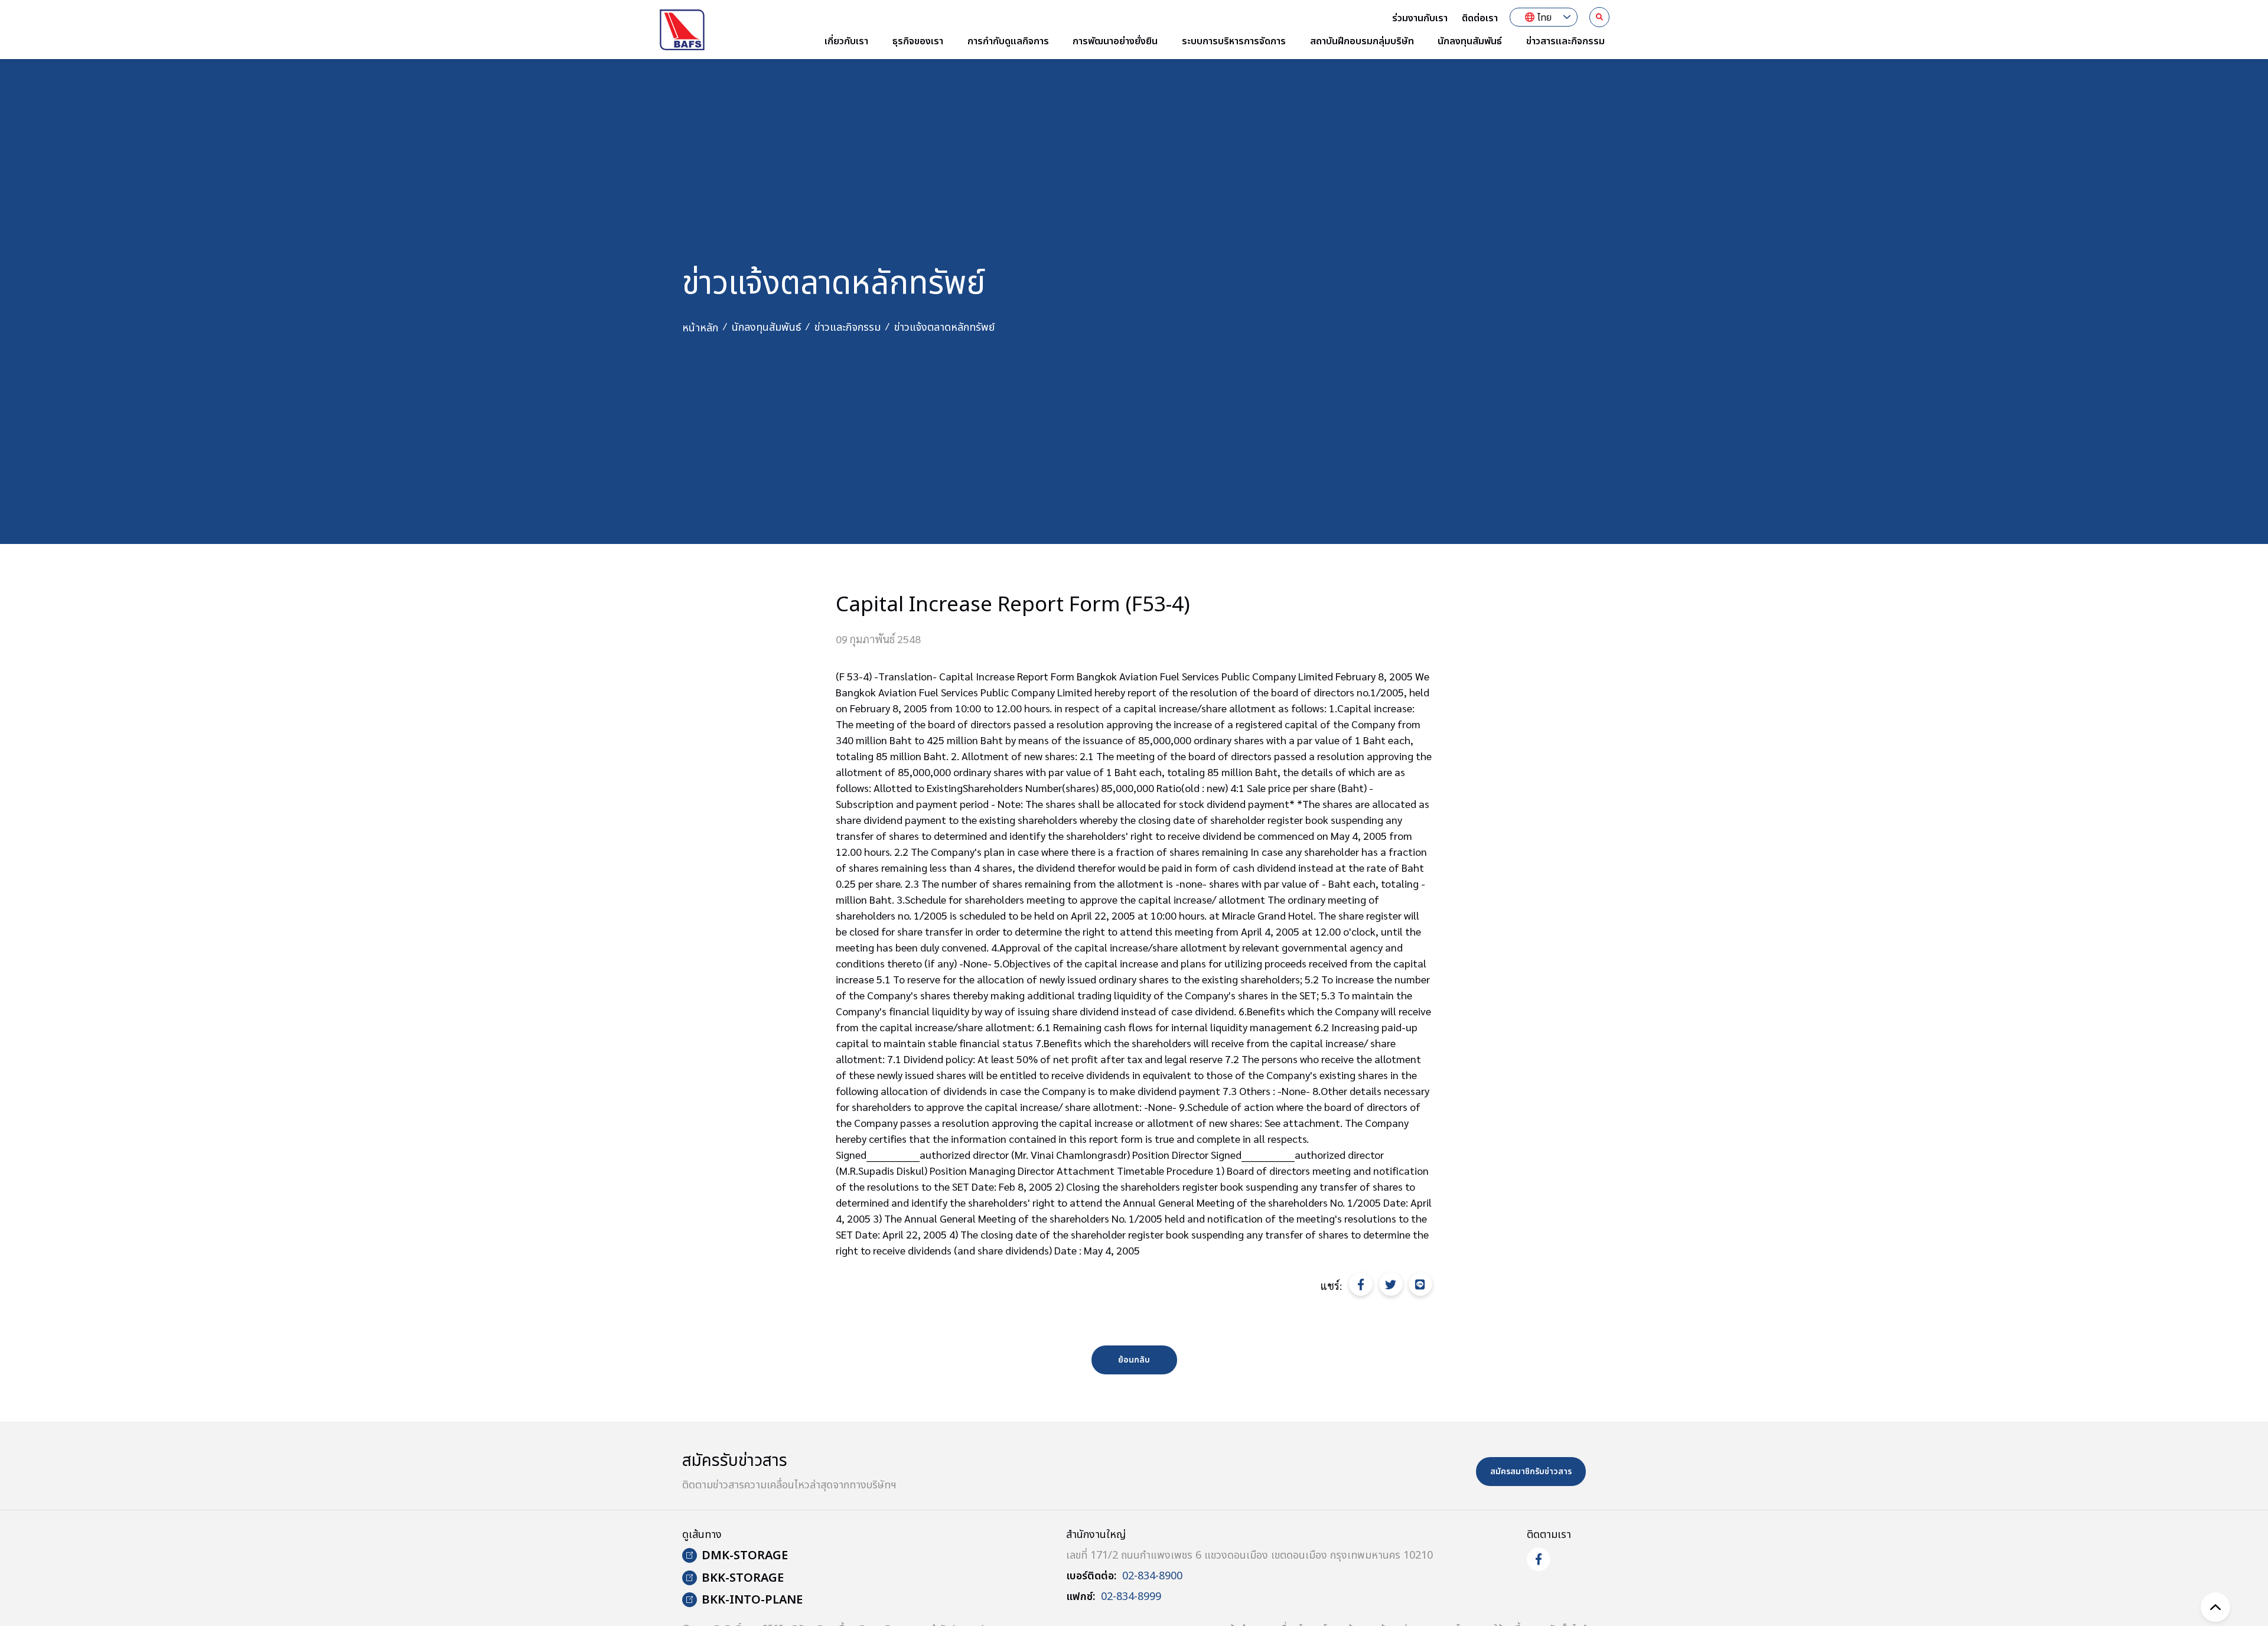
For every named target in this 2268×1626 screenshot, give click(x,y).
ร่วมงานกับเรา (1420, 18)
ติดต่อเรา (1480, 18)
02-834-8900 (1152, 1576)
